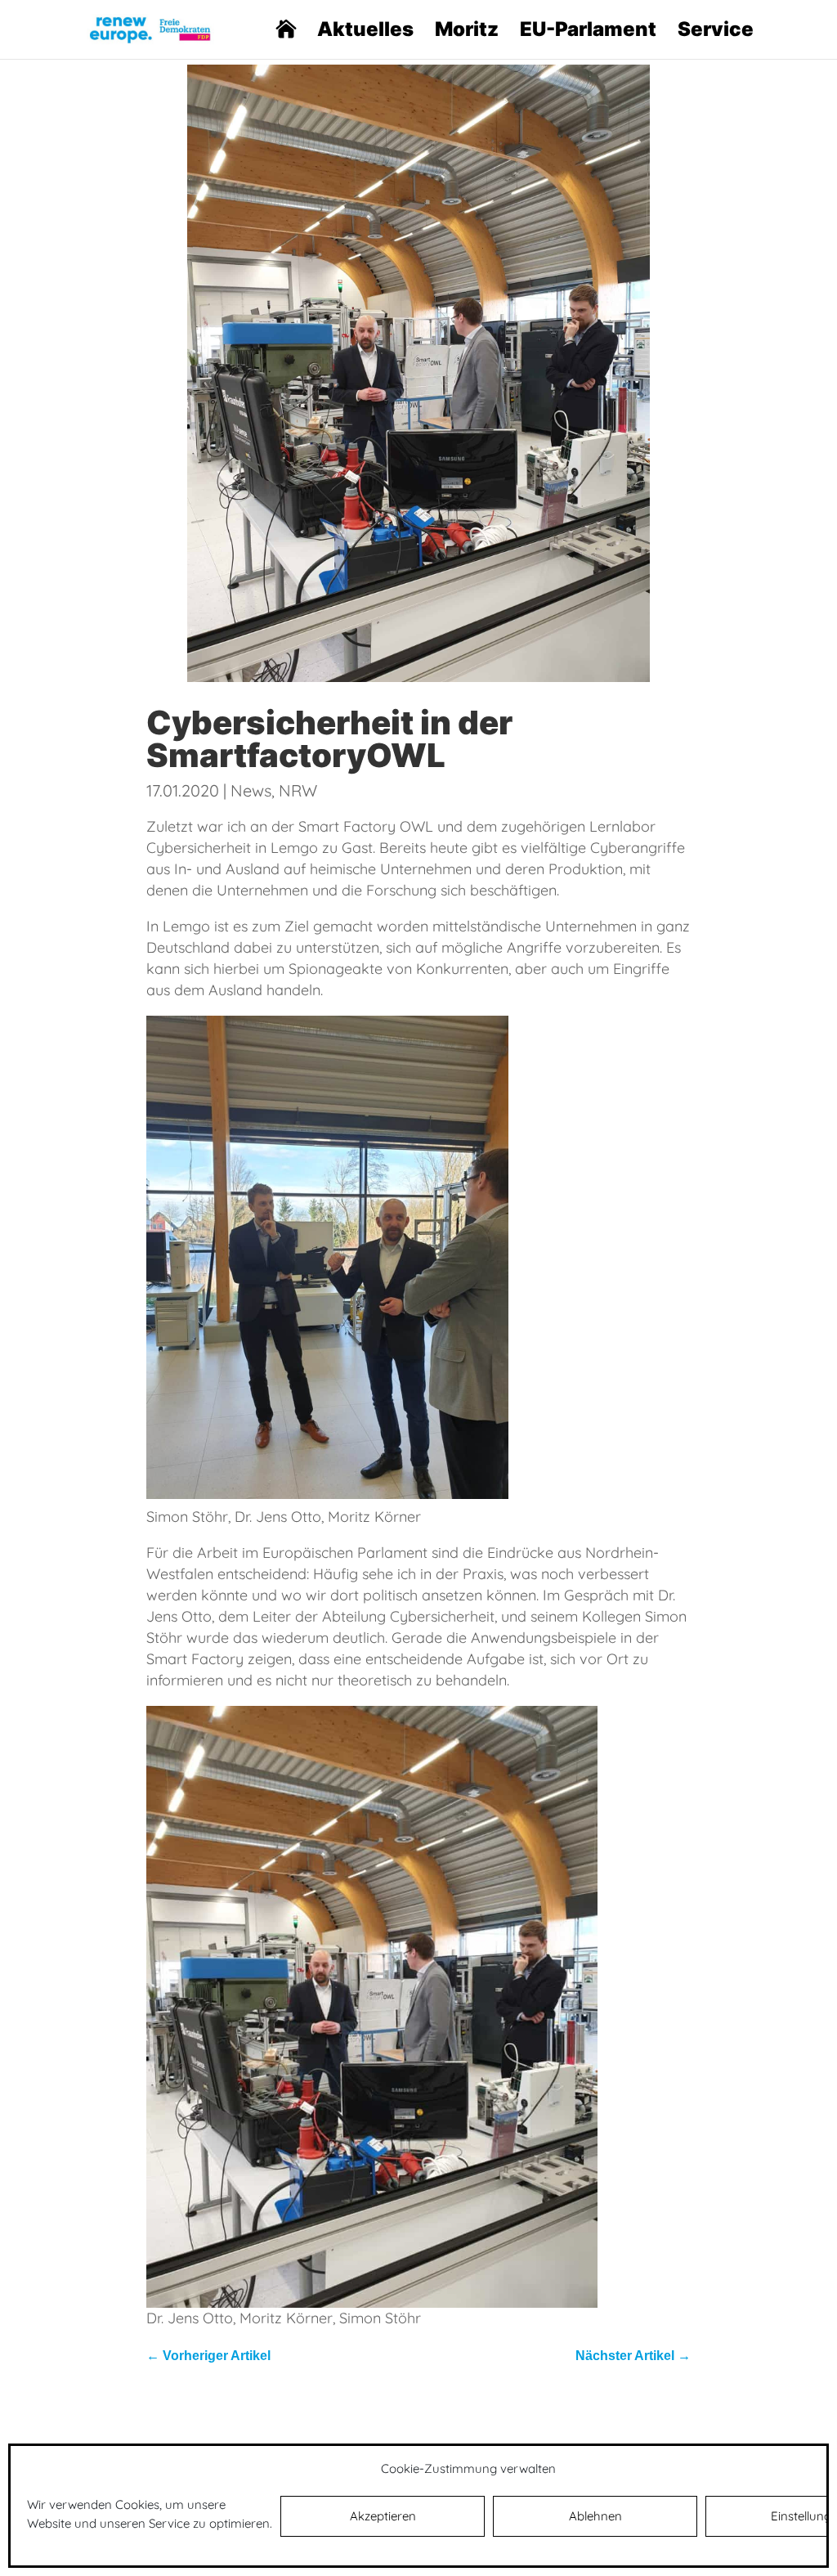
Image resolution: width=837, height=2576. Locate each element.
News (251, 790)
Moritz (467, 32)
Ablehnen (595, 2516)
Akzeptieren (383, 2516)
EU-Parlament (588, 32)
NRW (298, 790)
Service (716, 32)
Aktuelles (365, 32)
